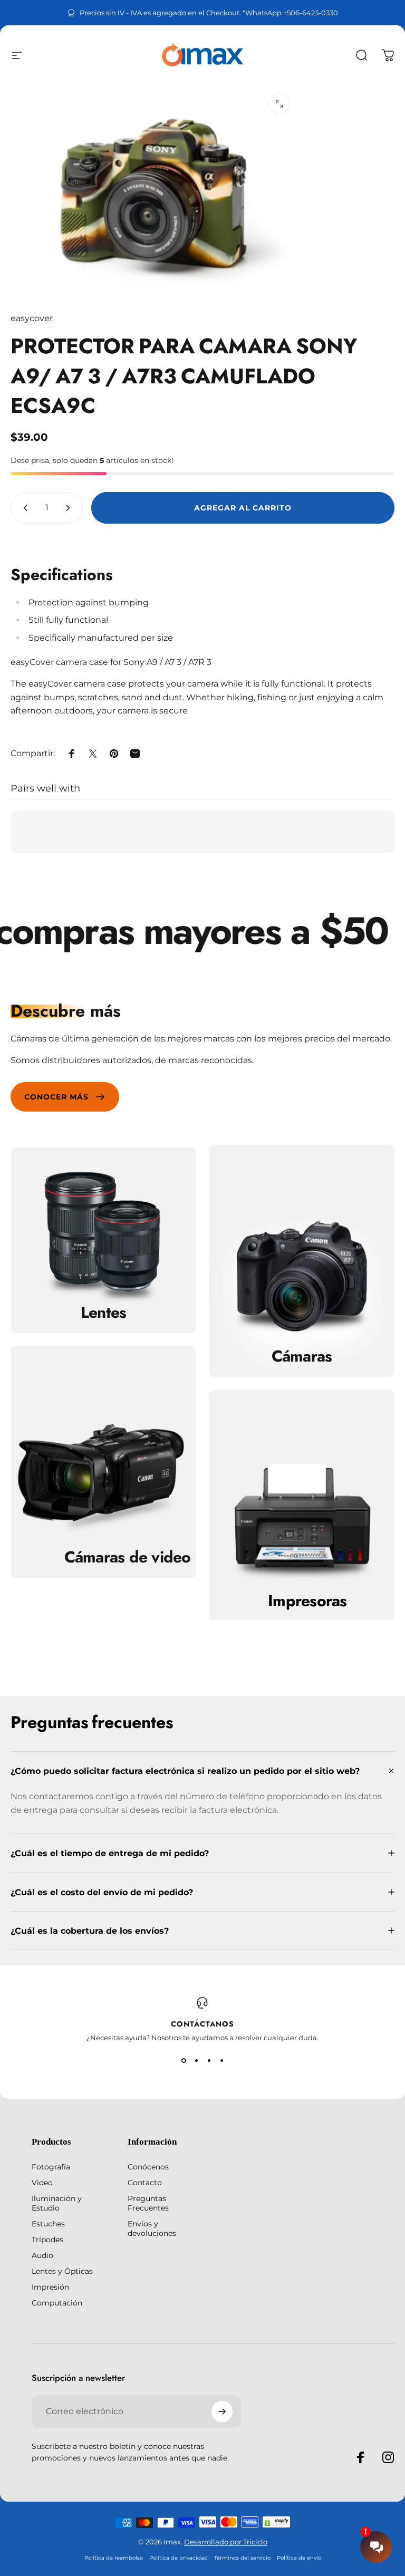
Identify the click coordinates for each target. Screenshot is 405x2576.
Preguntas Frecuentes (148, 2203)
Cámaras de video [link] (128, 1557)
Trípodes (47, 2240)
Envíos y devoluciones (152, 2228)
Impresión (50, 2287)
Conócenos (148, 2167)
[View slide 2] (196, 2061)
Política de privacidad (179, 2558)
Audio (42, 2255)
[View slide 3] (209, 2061)
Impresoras (307, 1601)
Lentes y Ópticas (62, 2271)
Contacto (145, 2183)
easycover (32, 318)
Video (42, 2183)
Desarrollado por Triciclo (226, 2542)
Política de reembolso (114, 2558)
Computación (57, 2303)
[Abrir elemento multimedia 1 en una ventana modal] (279, 104)
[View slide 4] (221, 2061)
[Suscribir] (222, 2411)
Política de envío (299, 2558)
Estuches (48, 2224)
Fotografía (51, 2167)
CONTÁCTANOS (202, 2024)
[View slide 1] (184, 2061)
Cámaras (302, 1356)
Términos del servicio (242, 2558)
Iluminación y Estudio (57, 2203)
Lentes (104, 1313)
